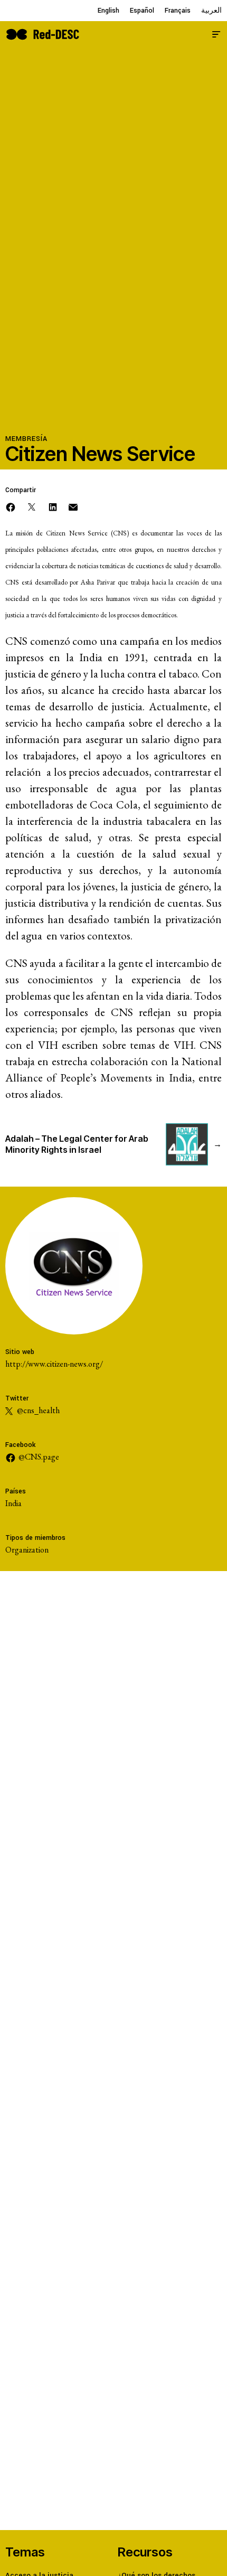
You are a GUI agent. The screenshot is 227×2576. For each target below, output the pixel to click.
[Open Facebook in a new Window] (11, 506)
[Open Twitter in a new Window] (32, 506)
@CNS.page (39, 1457)
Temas (25, 2552)
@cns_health (37, 1410)
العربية (211, 11)
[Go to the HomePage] (42, 33)
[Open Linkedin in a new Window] (53, 506)
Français (178, 11)
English (108, 11)
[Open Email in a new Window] (73, 506)
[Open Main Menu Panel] (216, 33)
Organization (27, 1550)
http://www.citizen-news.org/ (54, 1364)
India (13, 1503)
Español (142, 11)
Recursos (145, 2552)
